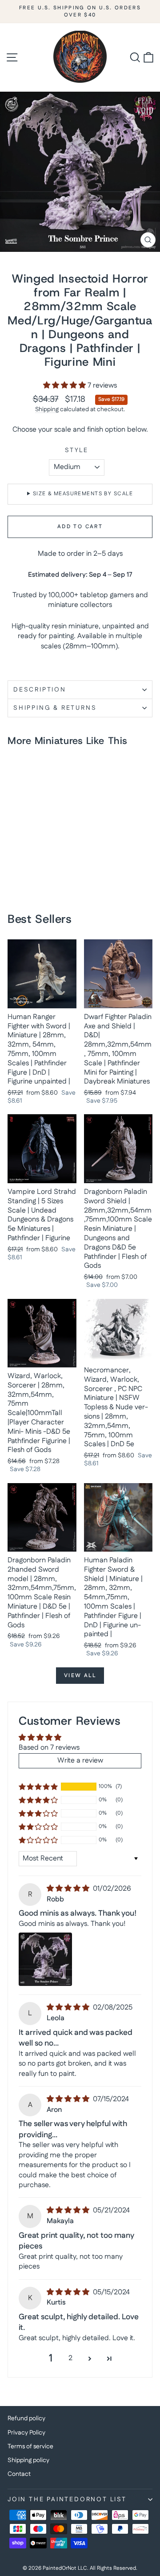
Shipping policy (28, 2460)
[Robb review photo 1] (45, 1959)
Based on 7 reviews (49, 1748)
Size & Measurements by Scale (83, 494)
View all (80, 1676)
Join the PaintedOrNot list (67, 2499)
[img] (69, 1889)
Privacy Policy (26, 2433)
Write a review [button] (80, 1761)
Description (40, 690)
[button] (65, 386)
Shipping (47, 409)
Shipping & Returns (55, 708)
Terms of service (30, 2447)
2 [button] (70, 2358)
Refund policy (26, 2418)
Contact (19, 2474)
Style (77, 451)
